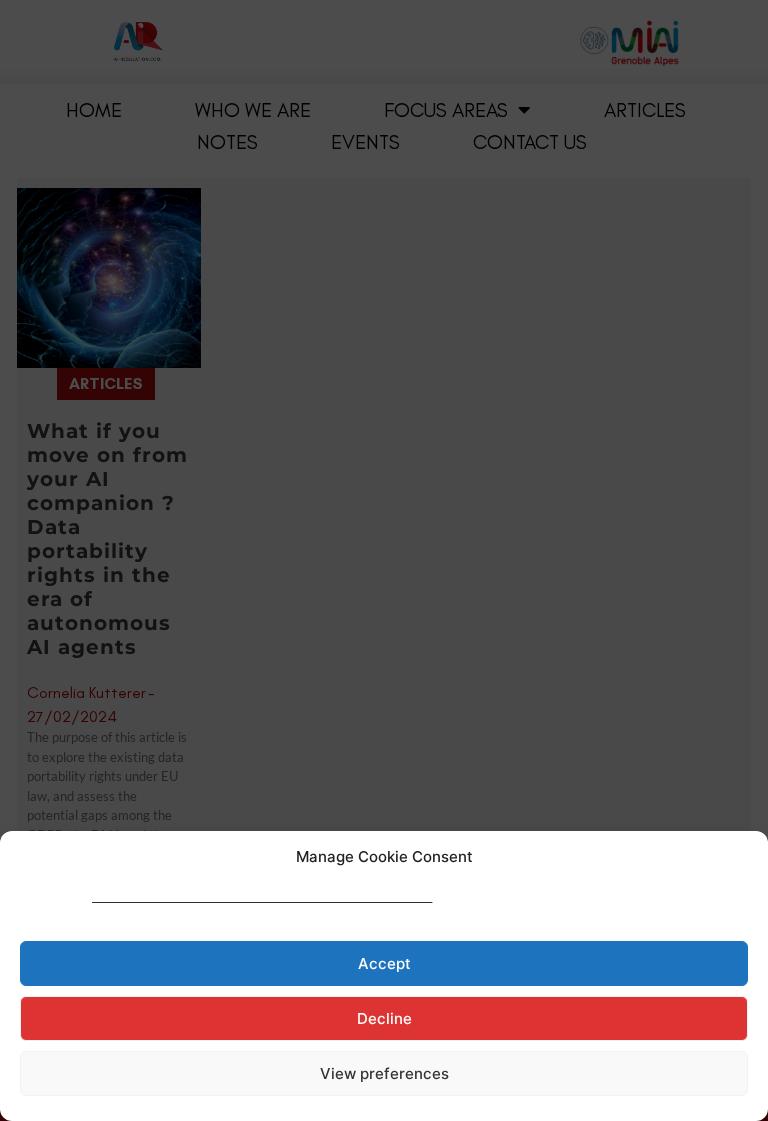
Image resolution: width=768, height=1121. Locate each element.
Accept (384, 963)
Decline (384, 1018)
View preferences (384, 1073)
